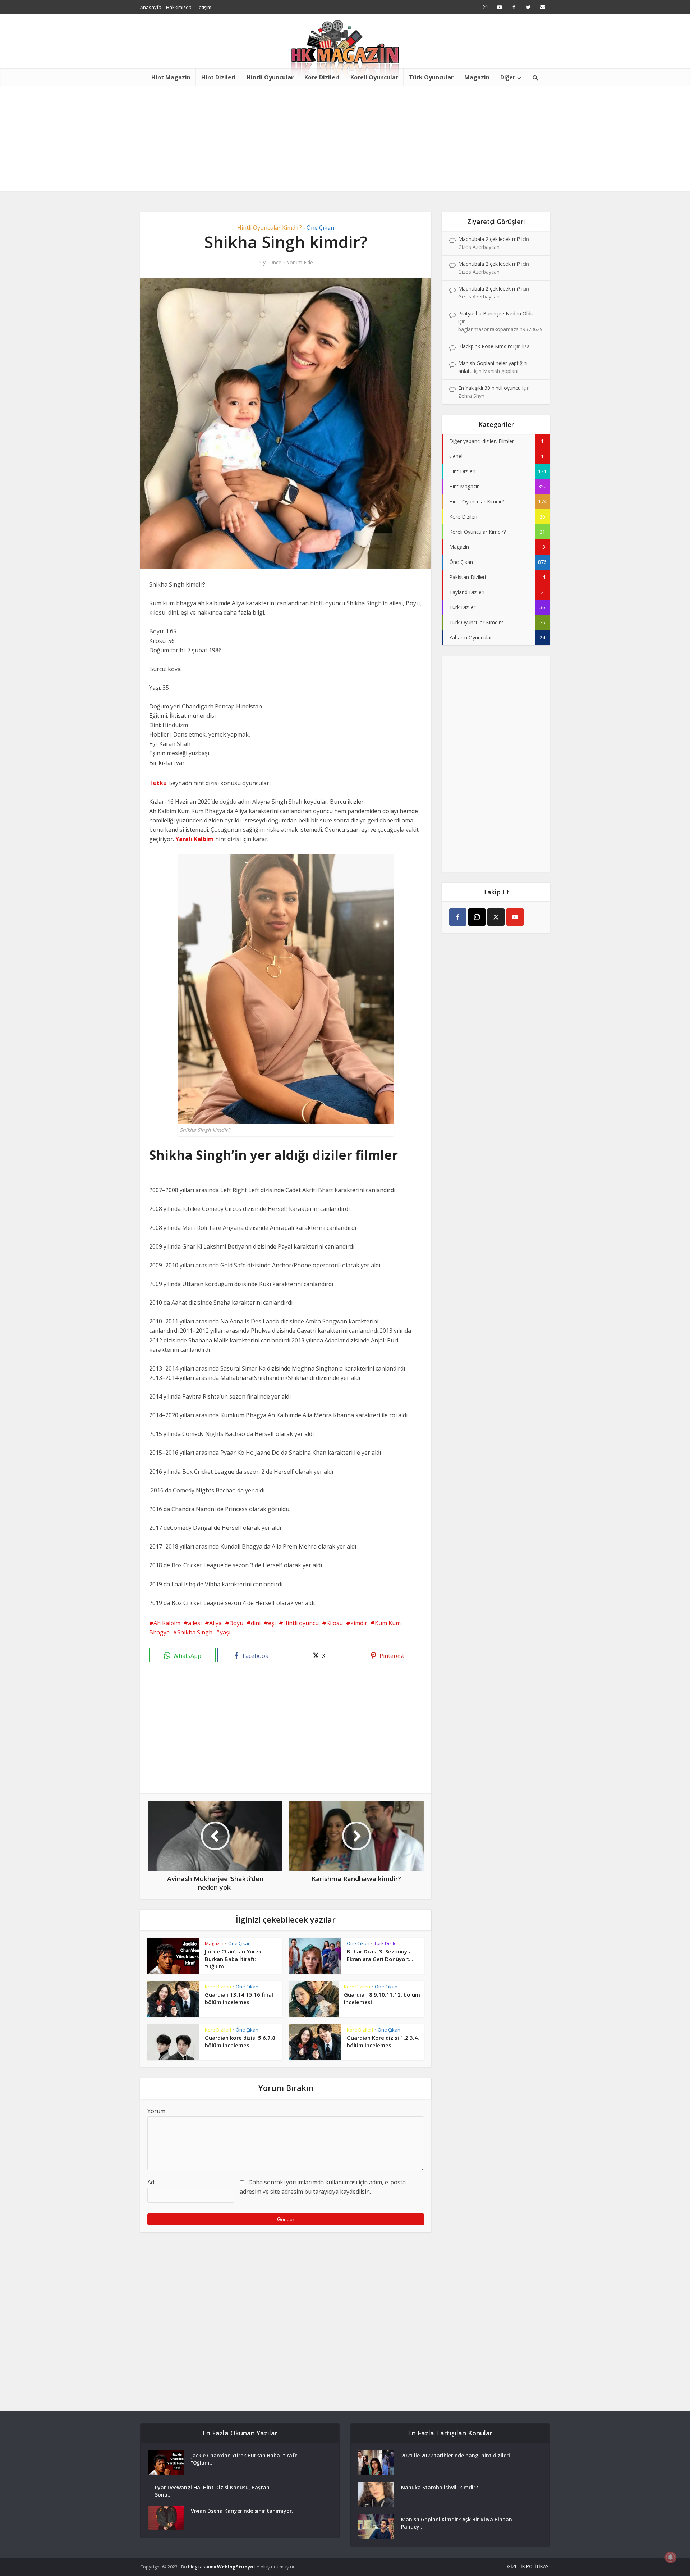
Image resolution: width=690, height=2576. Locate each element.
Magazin (477, 77)
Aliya (215, 1623)
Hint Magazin (171, 77)
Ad (151, 2182)
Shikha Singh (195, 1632)
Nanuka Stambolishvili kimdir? (440, 2487)
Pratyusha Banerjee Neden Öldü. (496, 313)
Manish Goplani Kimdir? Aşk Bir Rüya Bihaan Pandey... (457, 2523)
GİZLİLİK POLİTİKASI (528, 2566)
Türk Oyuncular (431, 77)
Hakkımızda (179, 7)
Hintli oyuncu (301, 1623)
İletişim (204, 7)
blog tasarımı (202, 2567)
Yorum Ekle (300, 263)
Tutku (158, 783)
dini (256, 1623)
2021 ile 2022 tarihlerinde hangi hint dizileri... (458, 2455)
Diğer (508, 77)
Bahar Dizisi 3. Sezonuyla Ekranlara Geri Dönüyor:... (380, 1955)
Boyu (236, 1623)
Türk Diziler (386, 1943)
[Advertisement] (345, 140)
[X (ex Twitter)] (496, 917)
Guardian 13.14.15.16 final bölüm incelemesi (239, 1998)
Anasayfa (151, 7)
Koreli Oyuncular (374, 77)
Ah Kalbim (167, 1623)
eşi (272, 1623)
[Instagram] (477, 917)
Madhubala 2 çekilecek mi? (489, 239)
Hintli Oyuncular (270, 77)
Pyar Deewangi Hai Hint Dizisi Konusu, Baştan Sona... (212, 2491)
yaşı (225, 1632)
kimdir (359, 1623)
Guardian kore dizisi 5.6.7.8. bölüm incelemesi (241, 2041)
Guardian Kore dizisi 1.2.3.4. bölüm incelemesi (383, 2041)
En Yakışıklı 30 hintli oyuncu (489, 388)
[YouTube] (515, 917)
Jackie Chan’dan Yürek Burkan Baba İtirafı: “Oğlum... (233, 1959)
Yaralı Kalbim (195, 839)
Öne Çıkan (320, 228)
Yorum (156, 2111)
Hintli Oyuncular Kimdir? (270, 228)
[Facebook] (458, 917)
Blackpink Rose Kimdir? (485, 346)
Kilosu (335, 1623)
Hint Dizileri (218, 77)
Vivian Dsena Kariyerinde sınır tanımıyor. (242, 2511)
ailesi (195, 1623)
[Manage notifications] (671, 2557)
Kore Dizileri (322, 77)
